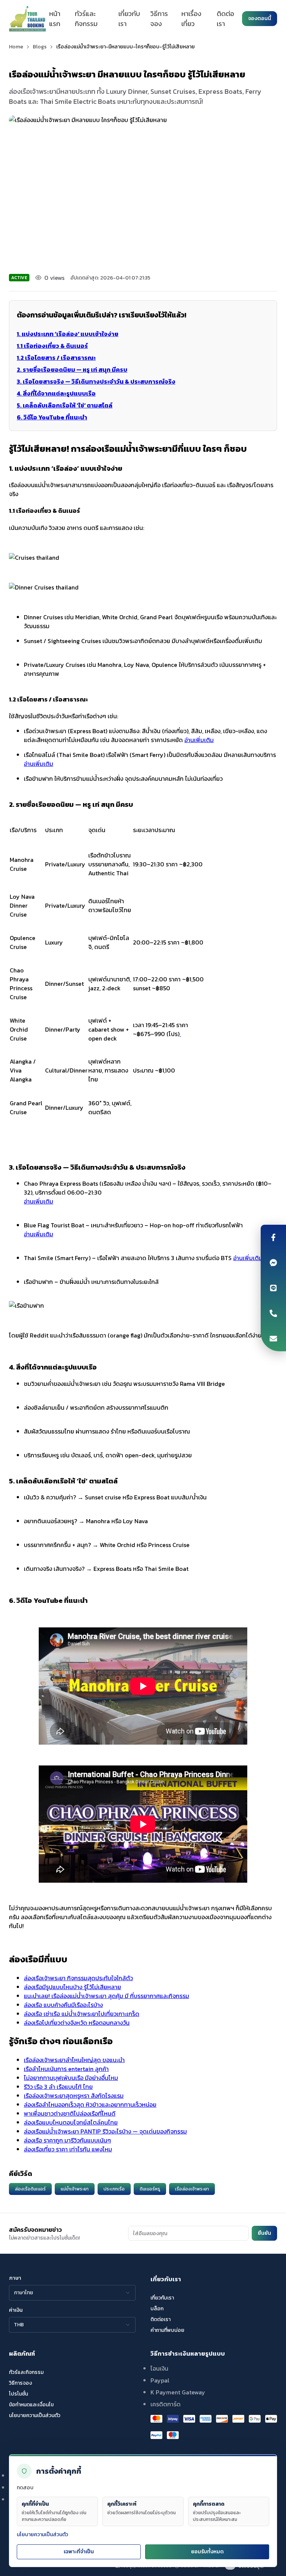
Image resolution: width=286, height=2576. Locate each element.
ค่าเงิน (16, 2310)
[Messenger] (273, 1263)
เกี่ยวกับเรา (129, 19)
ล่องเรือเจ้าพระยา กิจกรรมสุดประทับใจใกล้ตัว (78, 1978)
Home (16, 47)
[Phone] (273, 1313)
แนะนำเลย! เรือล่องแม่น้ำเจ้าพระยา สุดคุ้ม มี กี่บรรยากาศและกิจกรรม (107, 1996)
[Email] (273, 1339)
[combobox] (72, 2293)
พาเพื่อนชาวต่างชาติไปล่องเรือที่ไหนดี (70, 2113)
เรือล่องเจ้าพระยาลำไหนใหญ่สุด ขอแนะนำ (74, 2060)
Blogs (40, 47)
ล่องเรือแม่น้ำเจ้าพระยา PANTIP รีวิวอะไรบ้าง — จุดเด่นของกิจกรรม (105, 2131)
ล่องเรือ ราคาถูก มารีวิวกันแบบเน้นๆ (67, 2140)
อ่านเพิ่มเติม (199, 740)
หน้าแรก (55, 19)
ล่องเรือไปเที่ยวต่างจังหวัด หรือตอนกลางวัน (77, 2023)
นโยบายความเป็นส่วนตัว (42, 2535)
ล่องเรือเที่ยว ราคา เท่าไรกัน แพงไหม (68, 2149)
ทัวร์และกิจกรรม (86, 19)
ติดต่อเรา (225, 19)
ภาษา (15, 2278)
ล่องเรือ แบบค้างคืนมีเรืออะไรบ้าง (63, 2005)
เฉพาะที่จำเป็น (79, 2552)
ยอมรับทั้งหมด (207, 2552)
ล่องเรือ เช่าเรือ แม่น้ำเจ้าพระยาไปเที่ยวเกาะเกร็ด (82, 2014)
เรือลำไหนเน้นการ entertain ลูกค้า (66, 2069)
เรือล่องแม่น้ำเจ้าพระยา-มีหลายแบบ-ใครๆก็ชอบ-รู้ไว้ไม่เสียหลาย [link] (125, 47)
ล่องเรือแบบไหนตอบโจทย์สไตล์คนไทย (71, 2122)
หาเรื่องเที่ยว (191, 19)
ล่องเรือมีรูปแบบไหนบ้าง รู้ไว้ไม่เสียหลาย (72, 1987)
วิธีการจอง (159, 19)
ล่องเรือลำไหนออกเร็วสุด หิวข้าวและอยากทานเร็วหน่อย (90, 2104)
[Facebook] (273, 1237)
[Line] (273, 1288)
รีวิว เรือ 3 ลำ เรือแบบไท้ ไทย (58, 2087)
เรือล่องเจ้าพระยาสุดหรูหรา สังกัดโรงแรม (74, 2096)
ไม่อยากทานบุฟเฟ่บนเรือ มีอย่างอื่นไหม (71, 2078)
